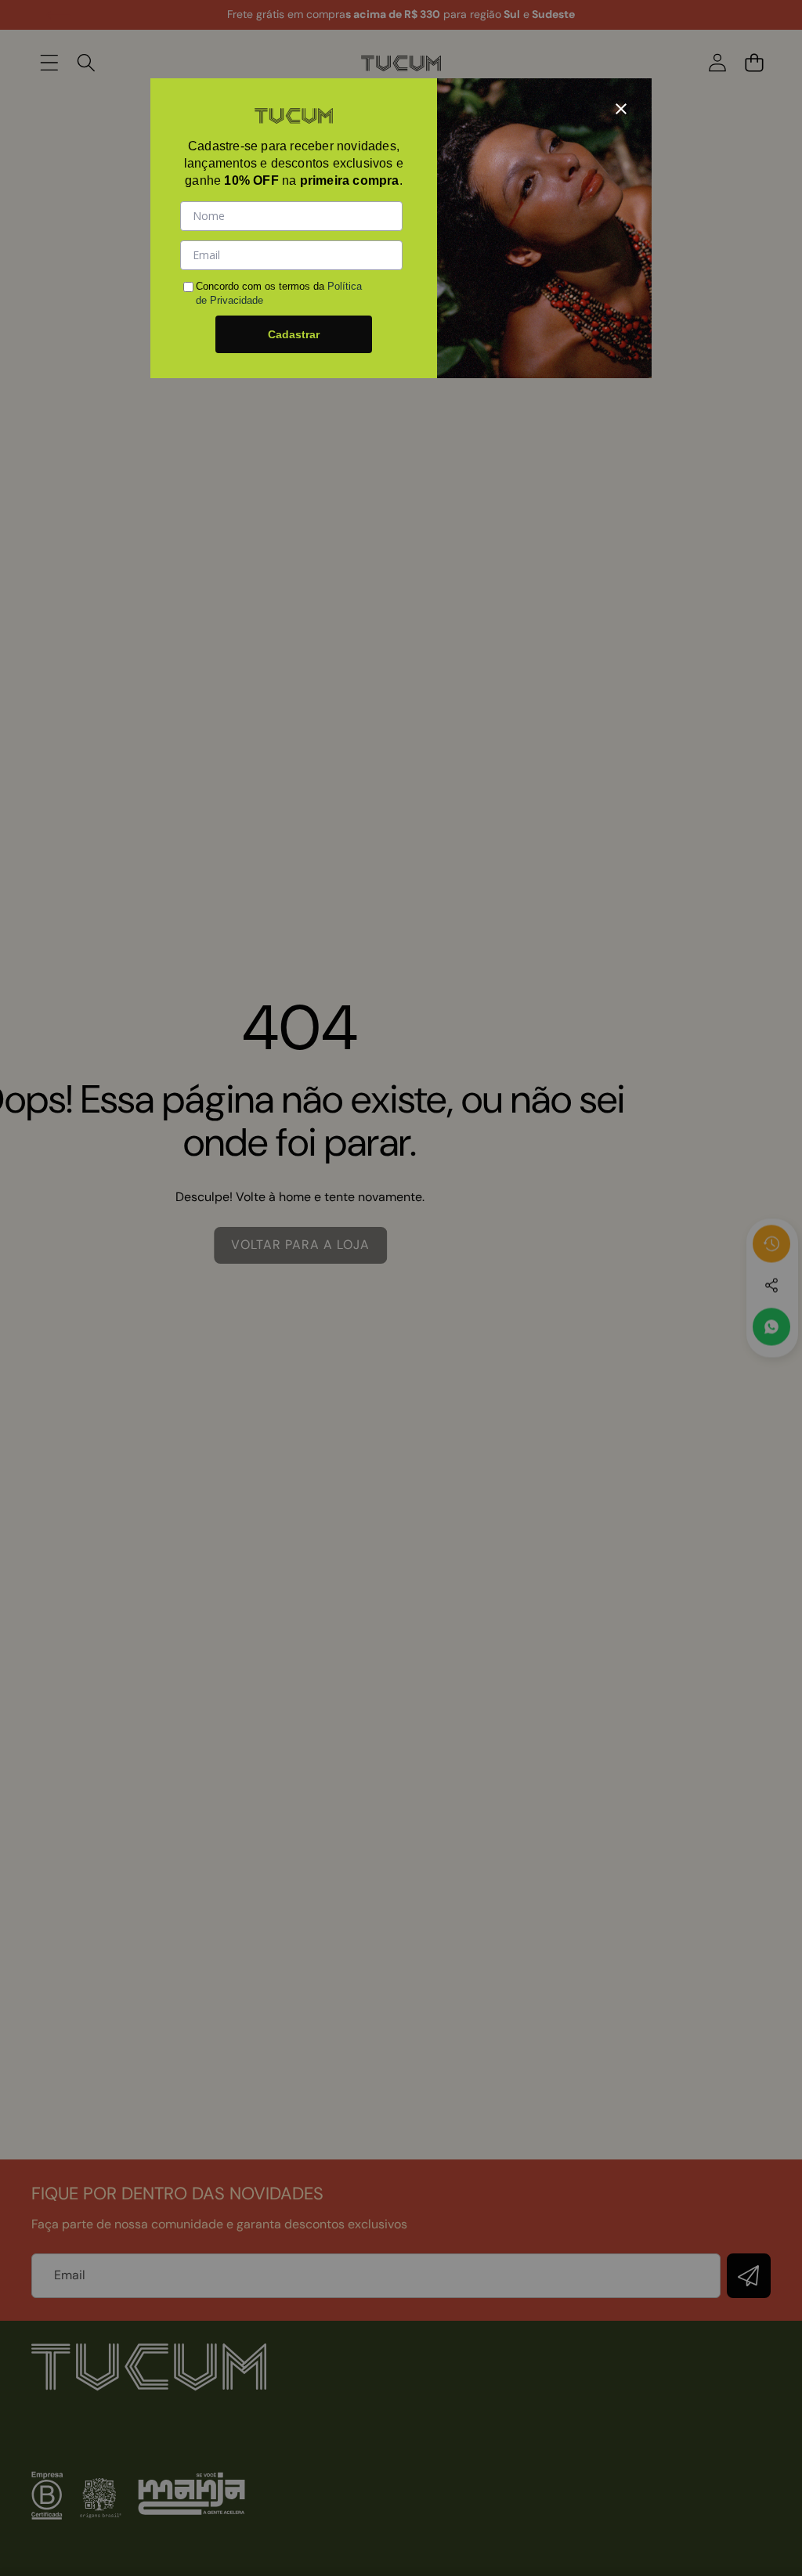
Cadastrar (294, 334)
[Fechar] (621, 109)
